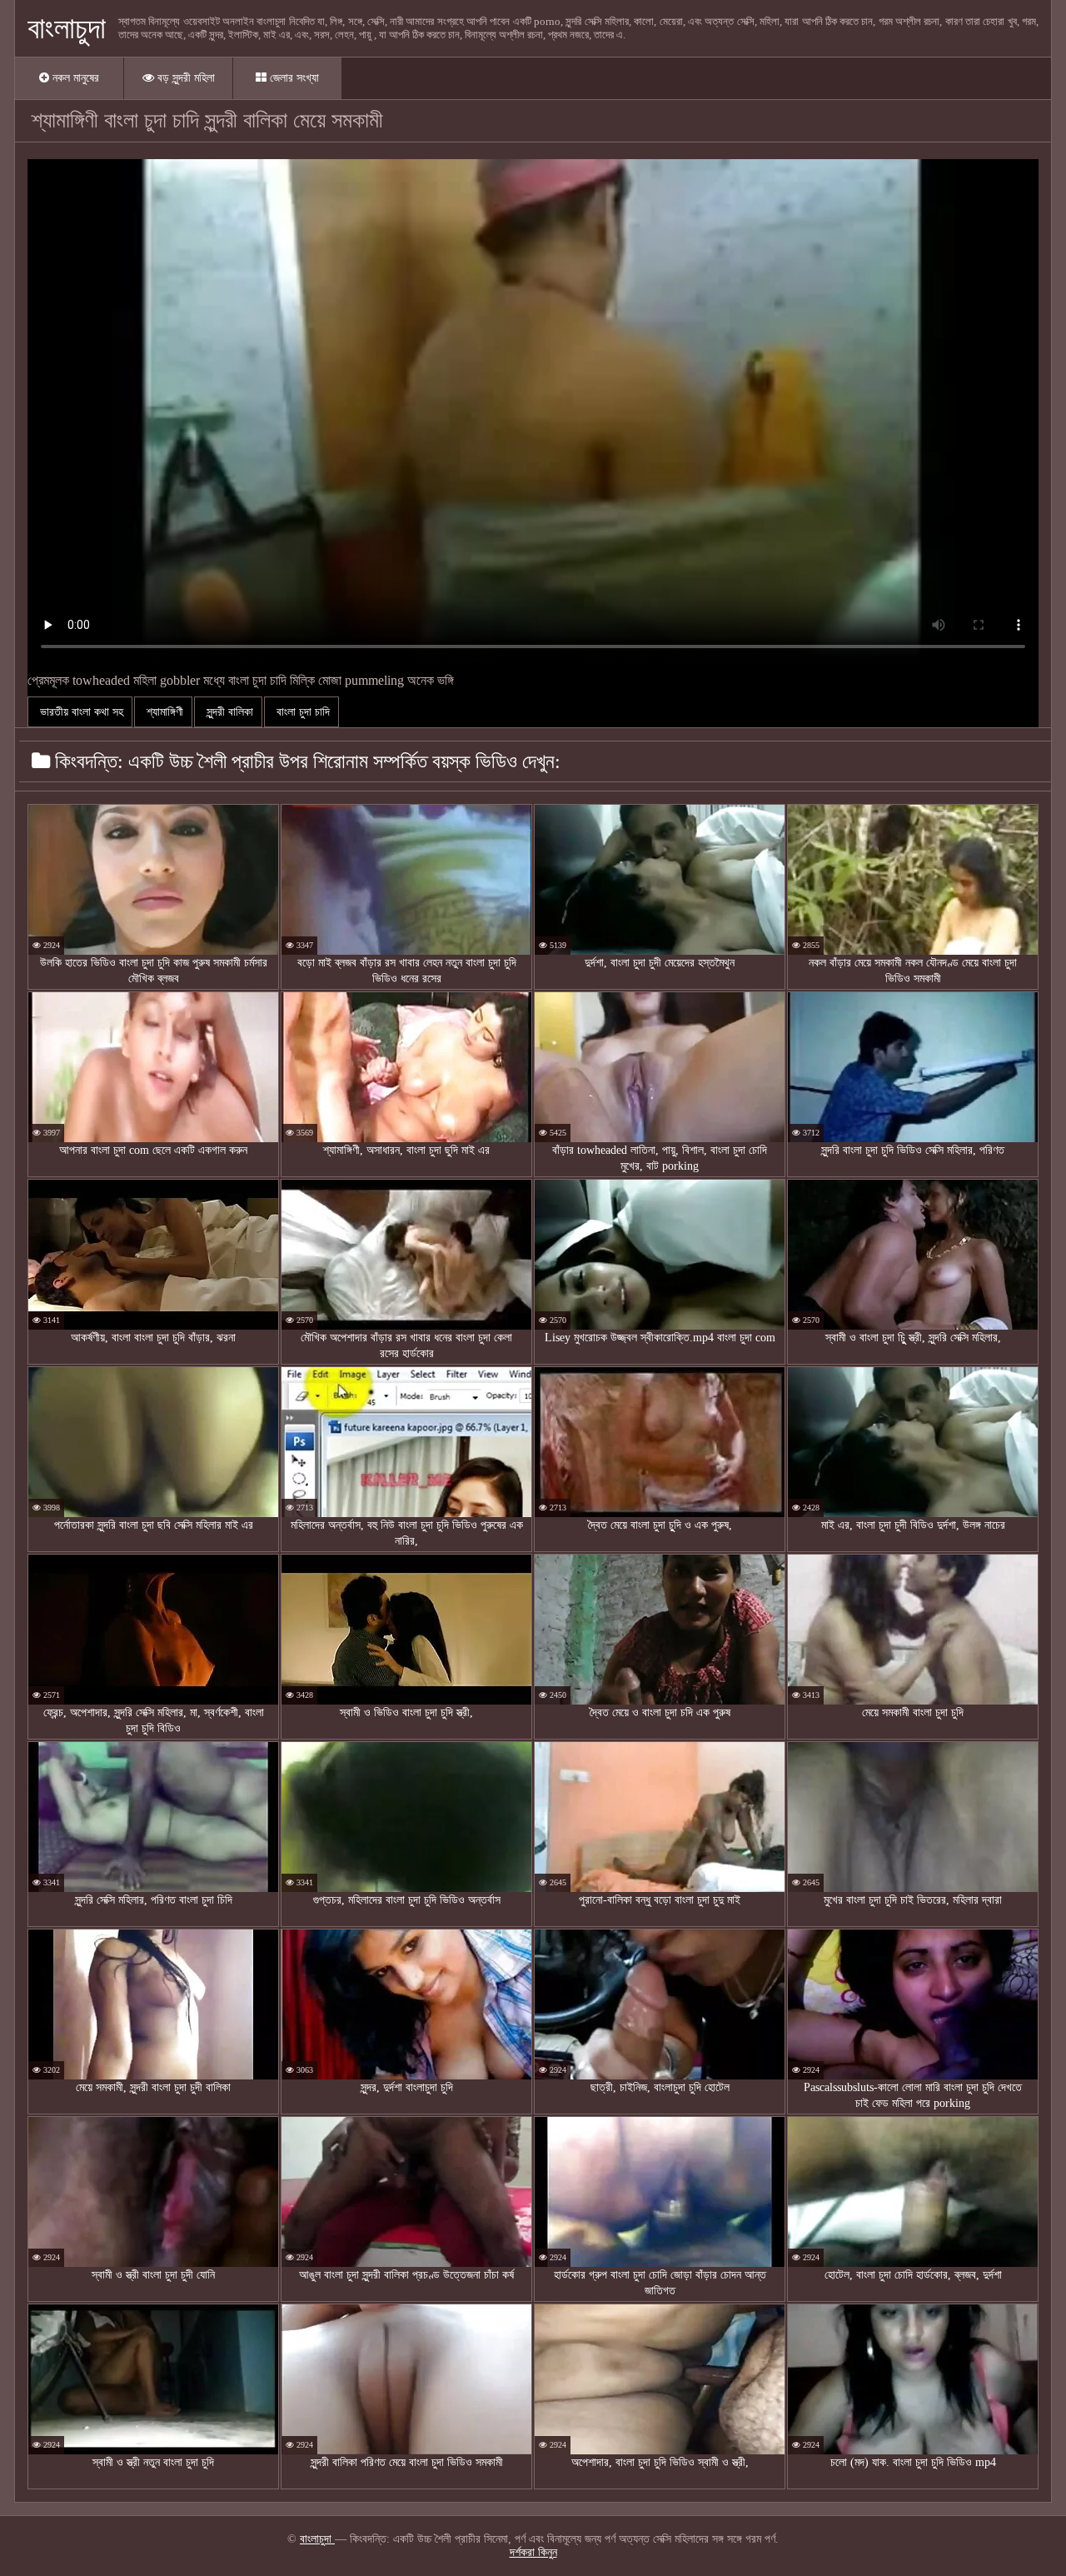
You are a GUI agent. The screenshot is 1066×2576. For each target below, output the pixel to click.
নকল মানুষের (74, 78)
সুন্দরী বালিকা (228, 712)
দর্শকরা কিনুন (533, 2552)
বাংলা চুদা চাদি (301, 712)
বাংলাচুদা (67, 28)
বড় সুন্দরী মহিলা (184, 78)
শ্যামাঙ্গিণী (163, 712)
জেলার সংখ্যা (293, 78)
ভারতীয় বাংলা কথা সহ (80, 712)
